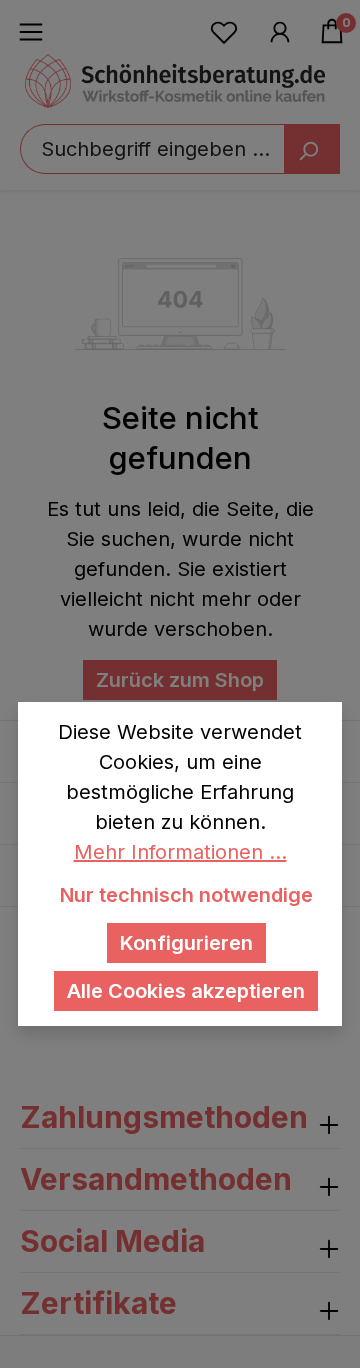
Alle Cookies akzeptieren (186, 991)
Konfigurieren (186, 943)
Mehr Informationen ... (180, 852)
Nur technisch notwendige (186, 895)
